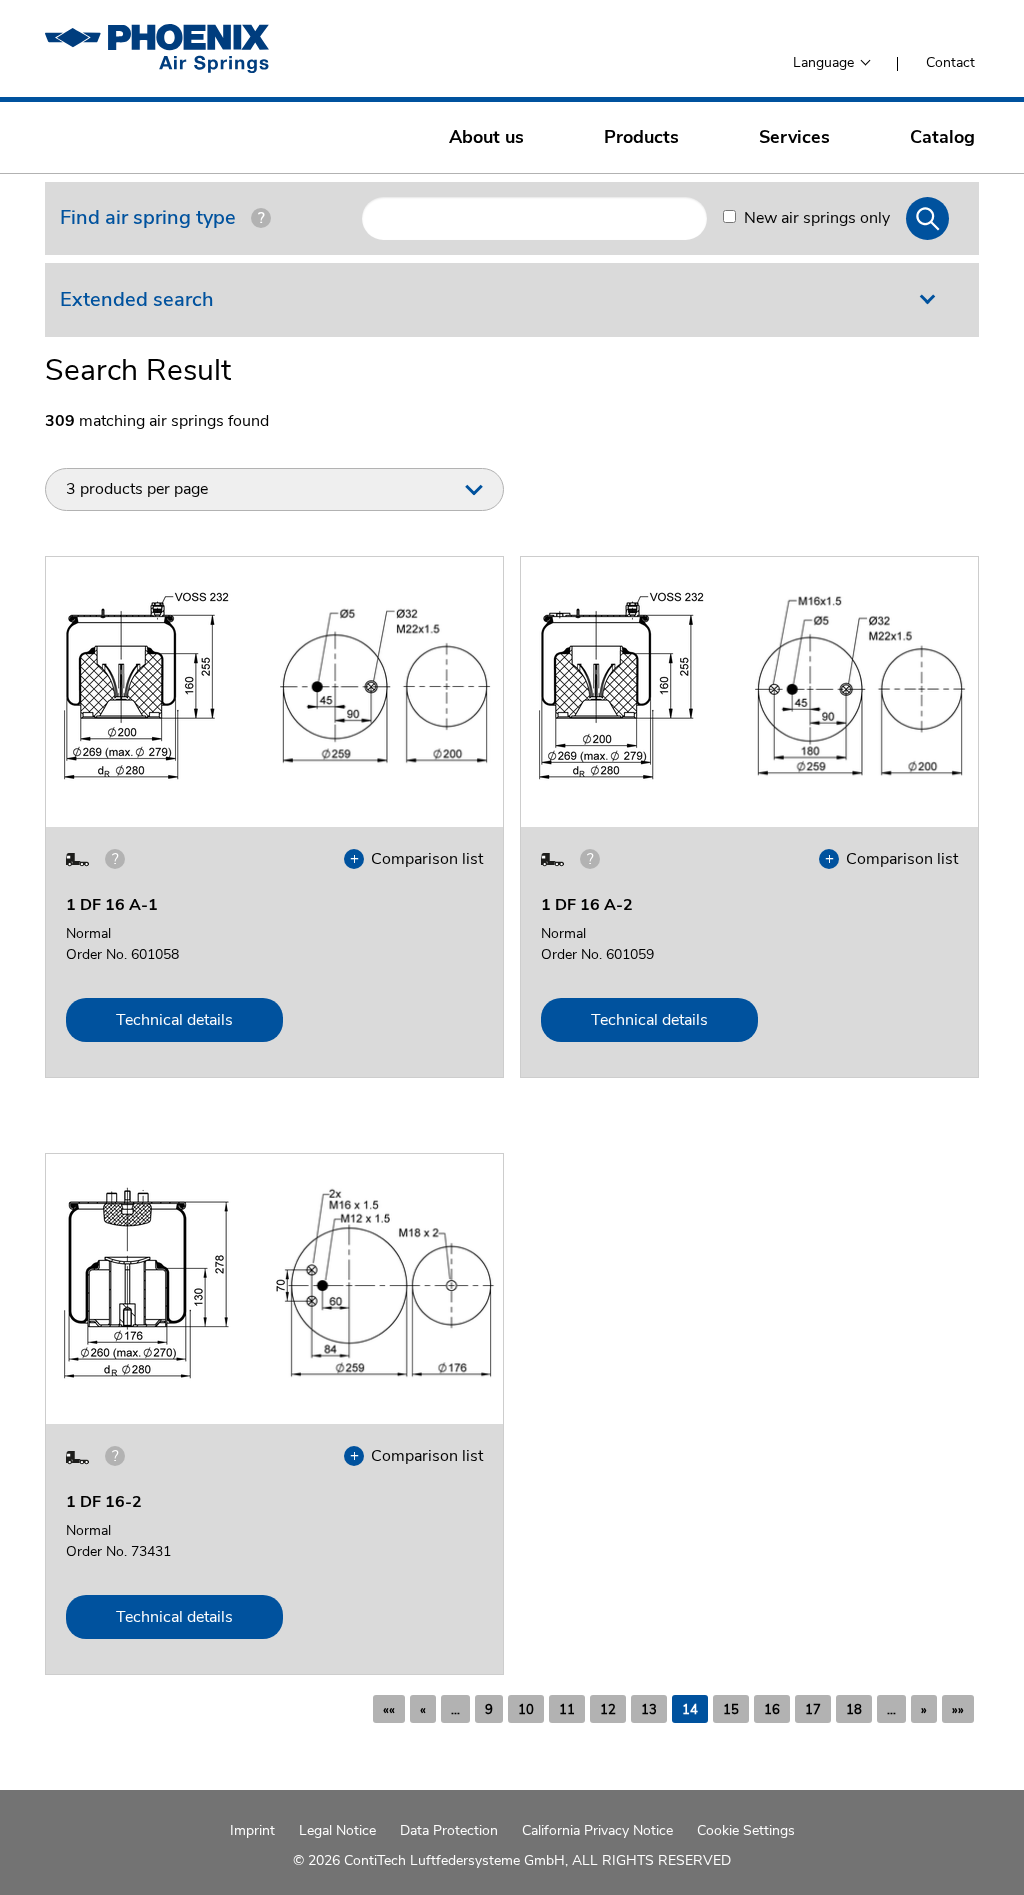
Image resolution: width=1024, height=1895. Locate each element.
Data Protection (449, 1831)
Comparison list (422, 859)
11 (567, 1710)
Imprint (252, 1831)
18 (854, 1710)
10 (526, 1710)
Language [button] (825, 62)
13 (649, 1710)
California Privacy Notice (597, 1831)
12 (608, 1710)
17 (813, 1710)
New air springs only (817, 218)
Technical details (174, 1020)
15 (731, 1710)
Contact (950, 62)
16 (772, 1710)
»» (958, 1710)
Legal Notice (337, 1831)
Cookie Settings (746, 1831)
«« (389, 1710)
